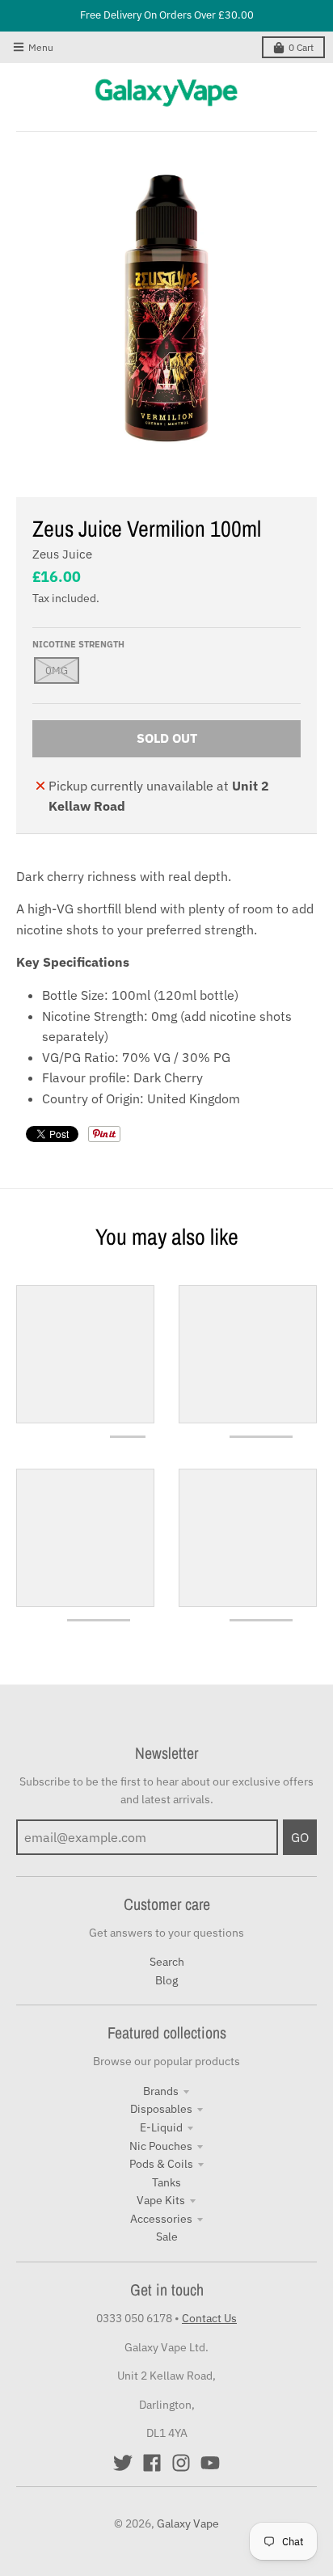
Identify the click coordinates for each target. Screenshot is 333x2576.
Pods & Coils (161, 2164)
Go (300, 1837)
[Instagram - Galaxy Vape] (181, 2463)
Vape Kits (161, 2200)
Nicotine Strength (78, 644)
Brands (161, 2091)
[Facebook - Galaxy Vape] (152, 2463)
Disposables (161, 2109)
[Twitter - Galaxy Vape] (123, 2463)
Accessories (161, 2219)
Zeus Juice (62, 554)
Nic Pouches (161, 2146)
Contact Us (209, 2318)
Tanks (166, 2182)
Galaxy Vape (188, 2523)
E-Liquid (161, 2127)
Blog (166, 1980)
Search (167, 1962)
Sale (167, 2237)
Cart (301, 47)
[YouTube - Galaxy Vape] (210, 2463)
